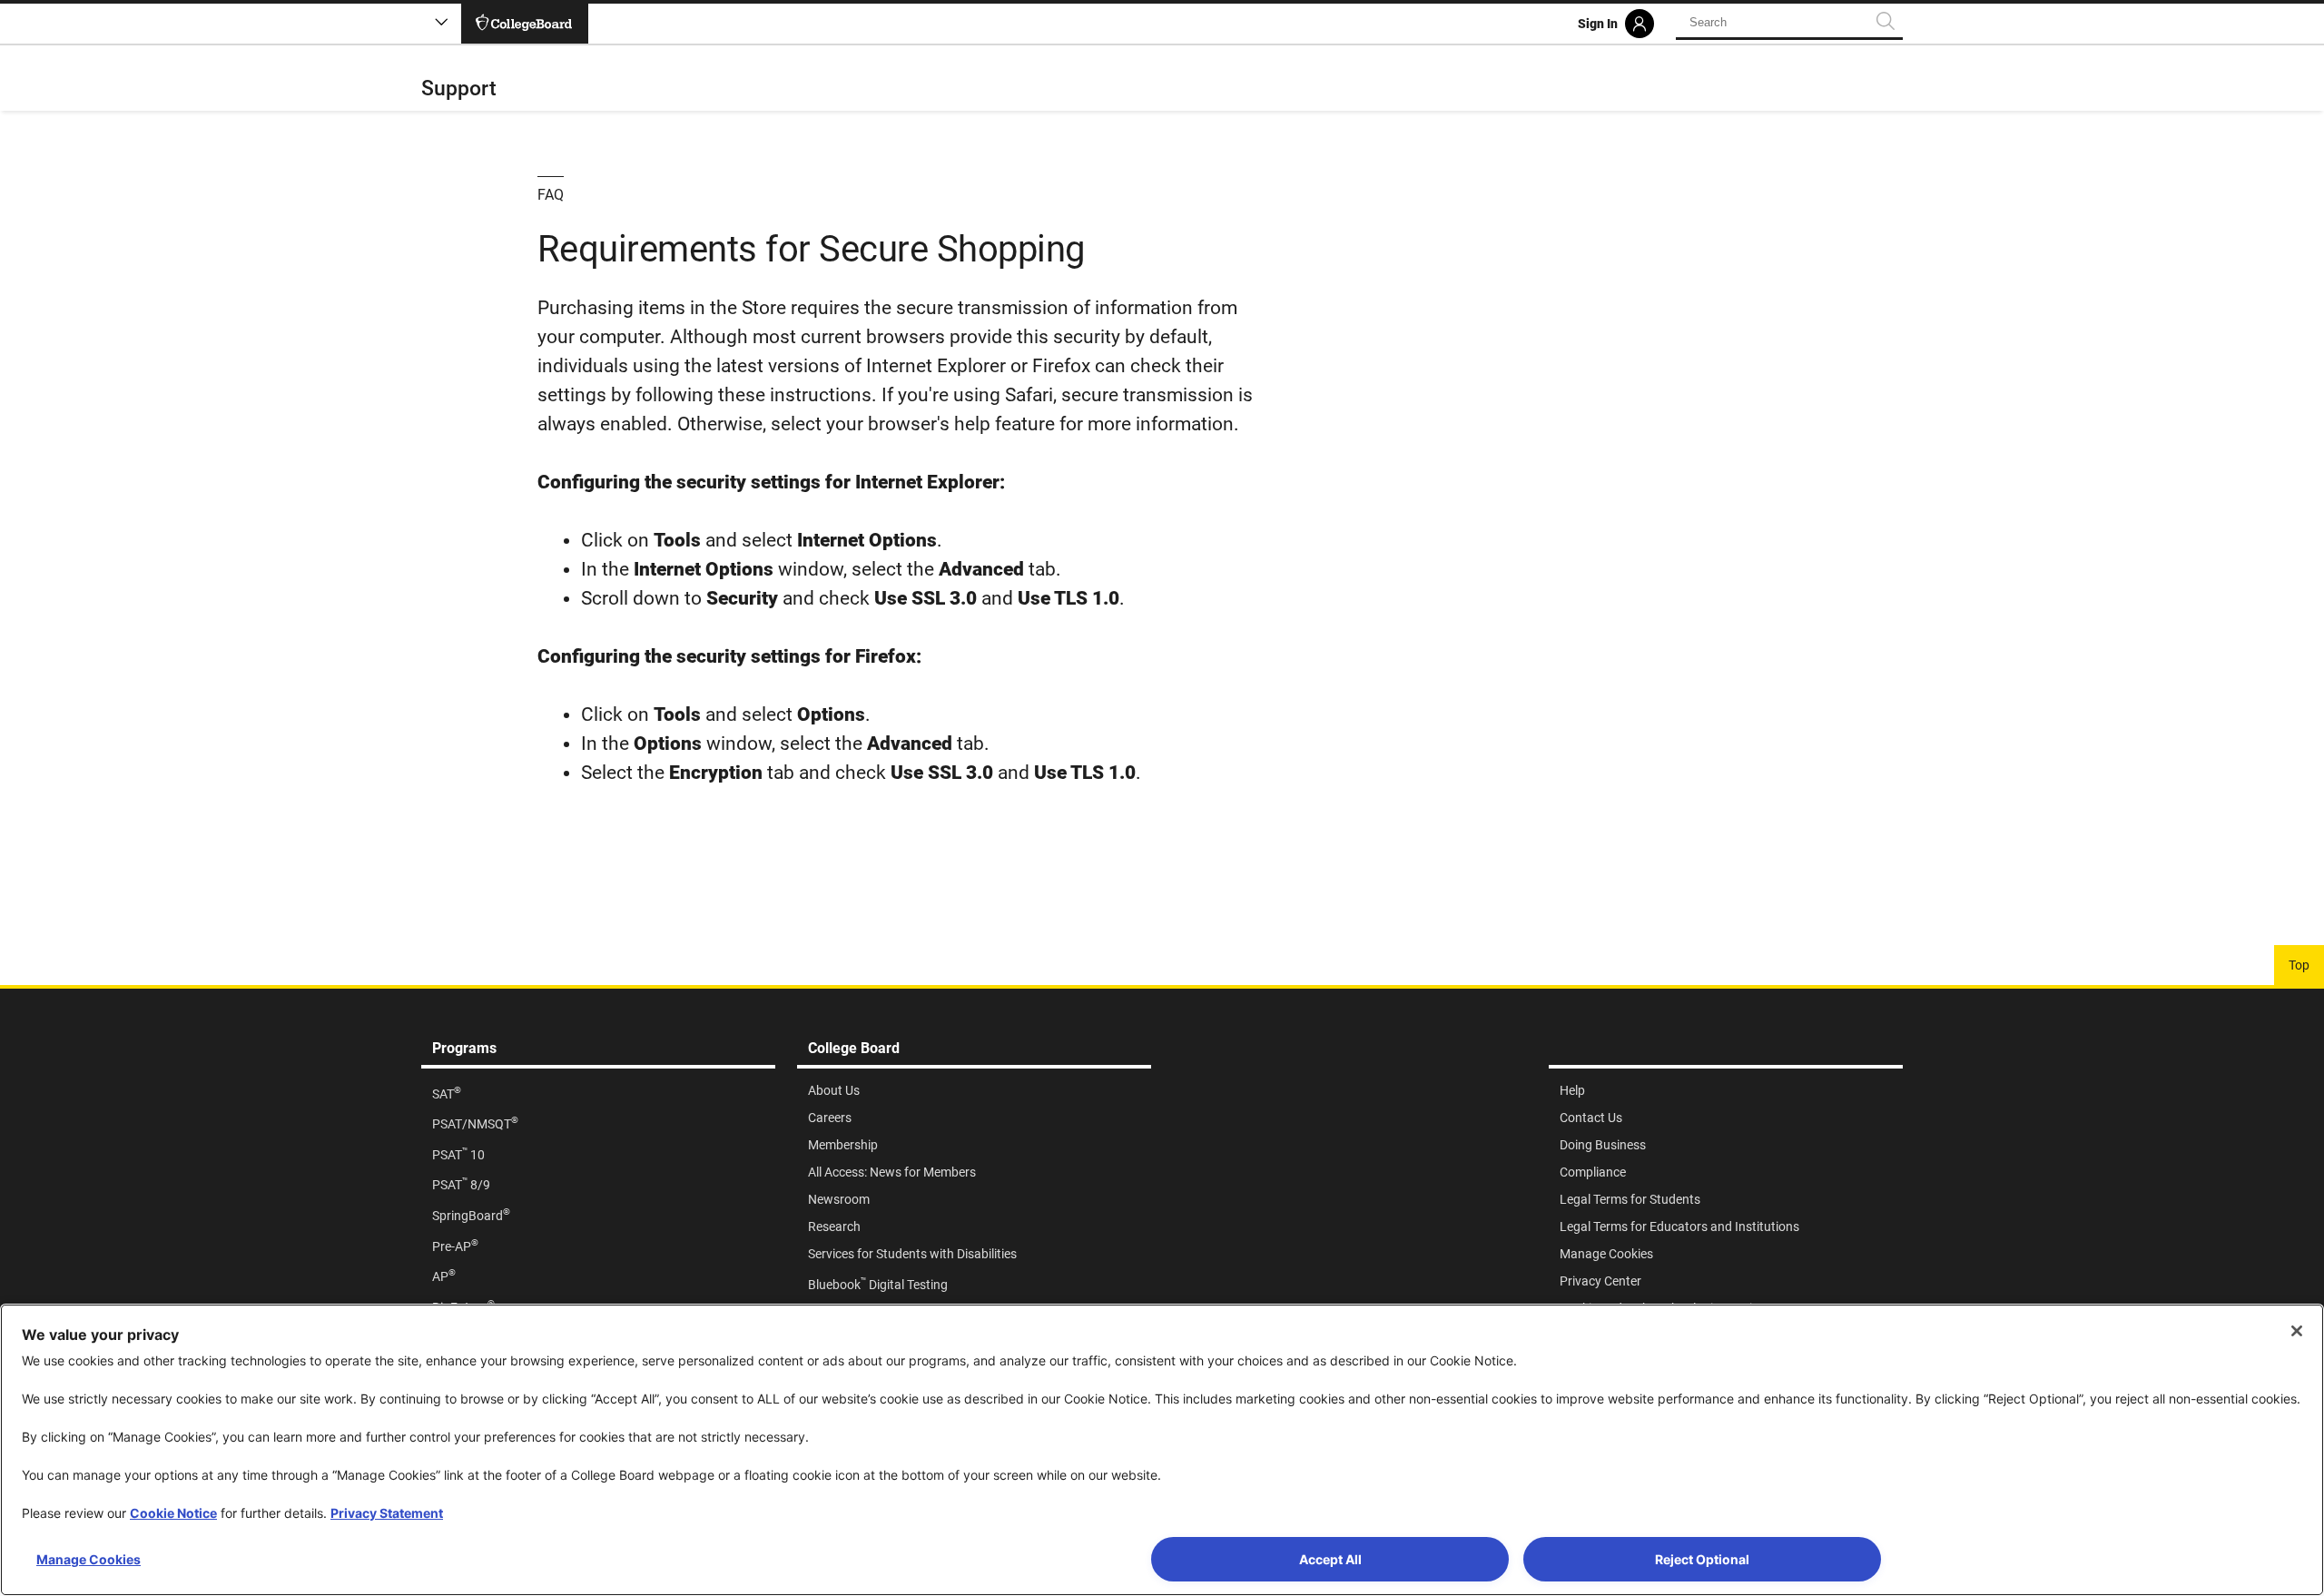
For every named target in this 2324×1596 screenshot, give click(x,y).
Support (459, 89)
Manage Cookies (89, 1559)
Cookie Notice (173, 1513)
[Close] (2297, 1331)
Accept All (1330, 1559)
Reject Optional (1702, 1559)
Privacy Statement (387, 1513)
